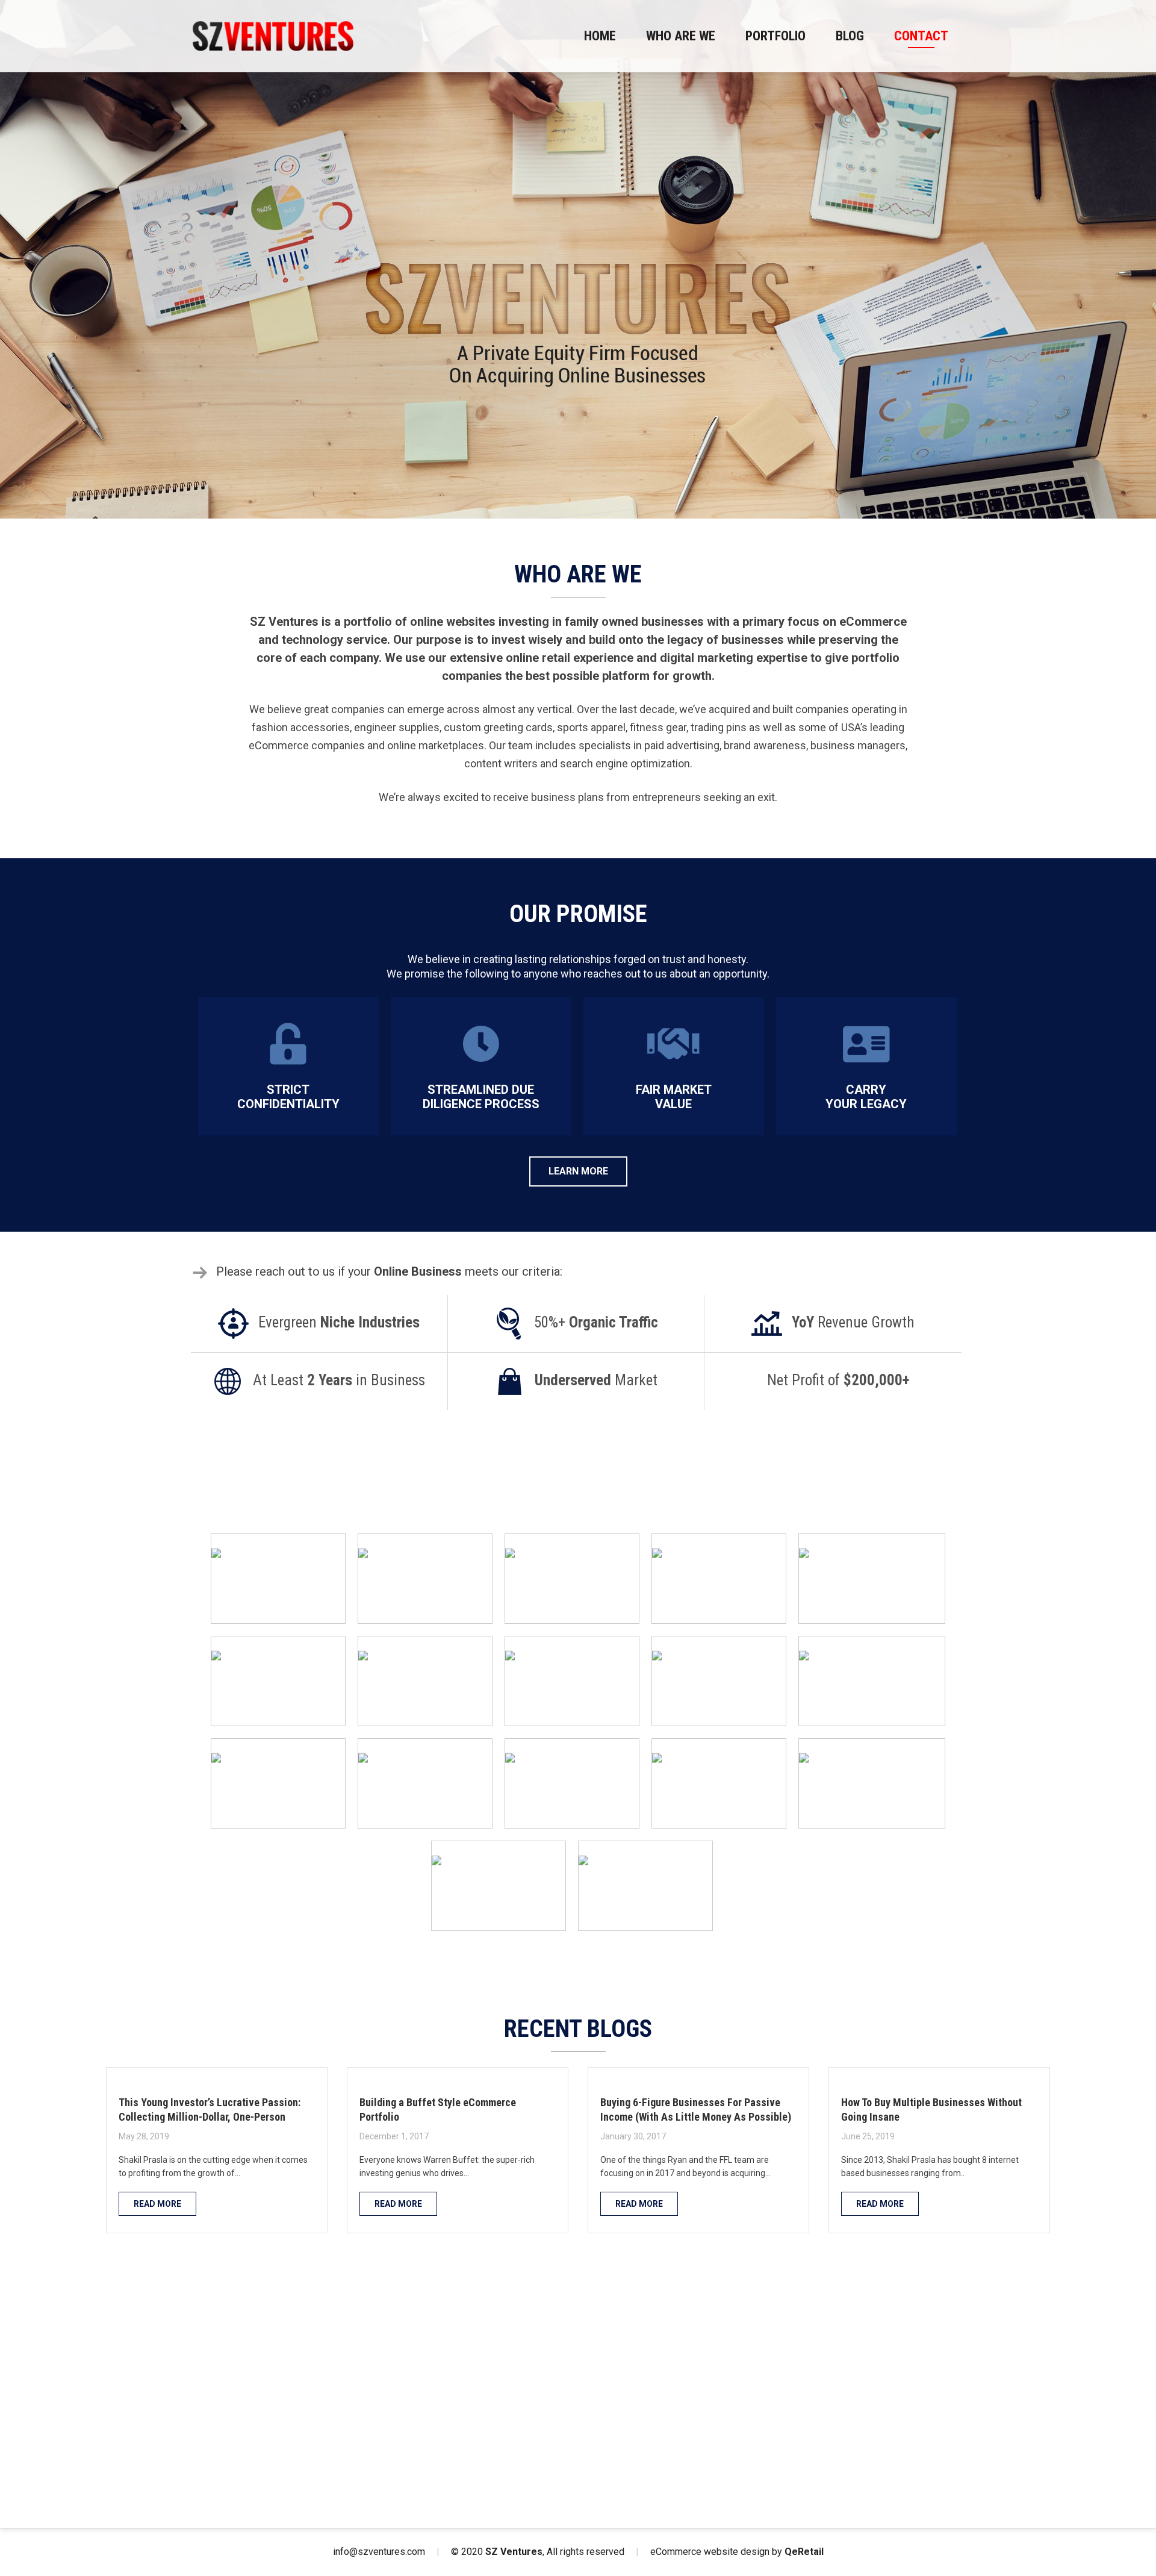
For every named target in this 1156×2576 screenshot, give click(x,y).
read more (157, 2204)
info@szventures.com (379, 2552)
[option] (578, 259)
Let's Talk (578, 2464)
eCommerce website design (710, 2552)
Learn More (578, 1171)
